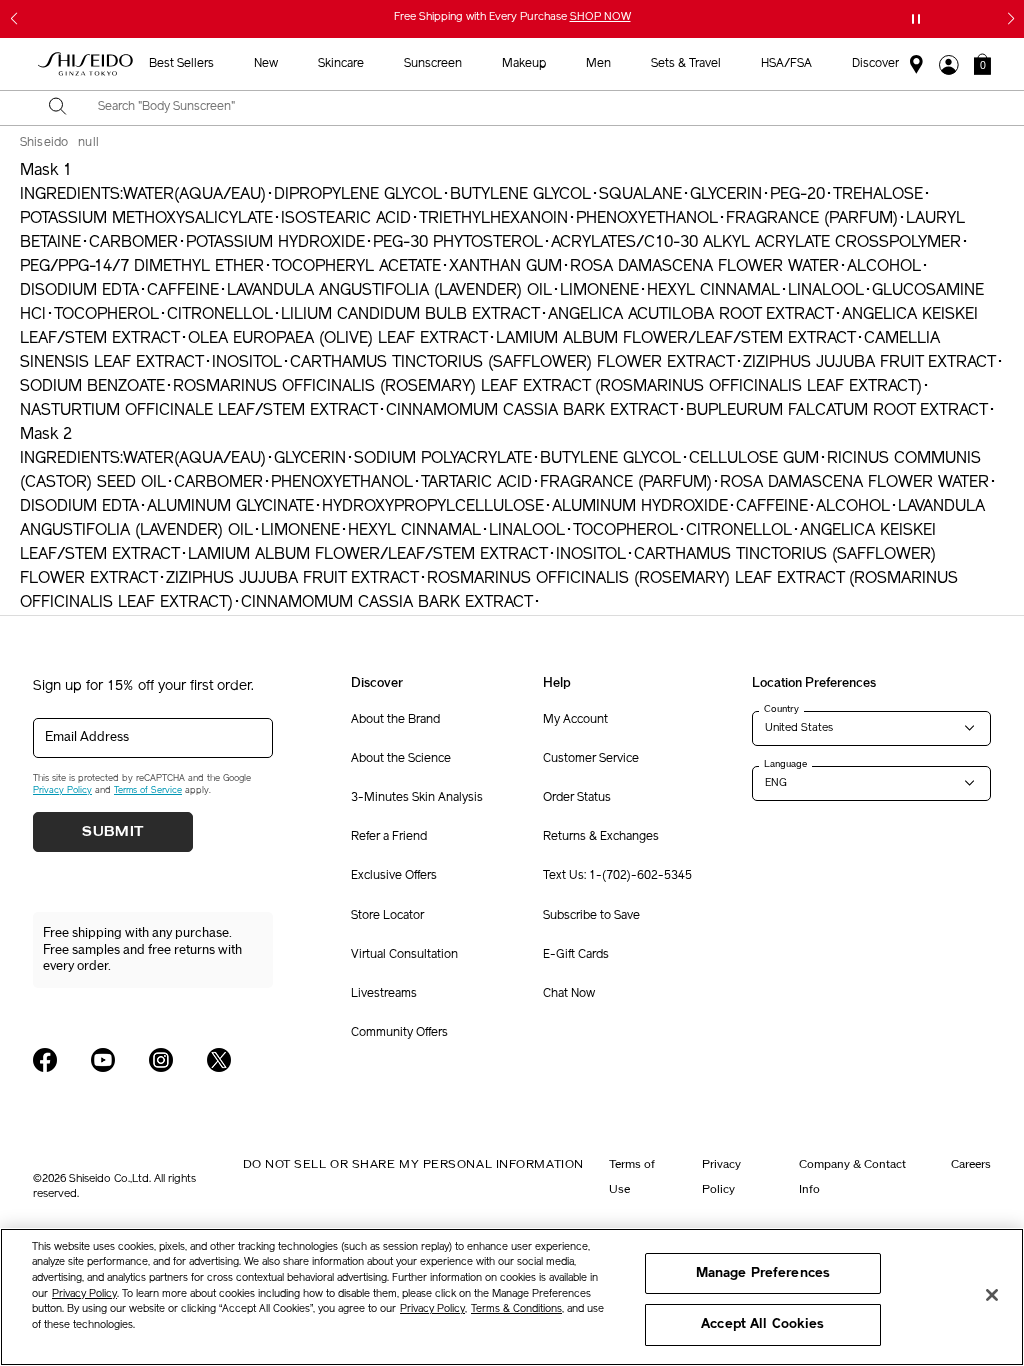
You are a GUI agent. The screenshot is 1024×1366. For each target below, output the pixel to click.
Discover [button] (875, 64)
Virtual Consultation (404, 955)
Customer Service (591, 759)
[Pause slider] (916, 19)
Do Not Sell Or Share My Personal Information (413, 1164)
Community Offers (399, 1033)
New (266, 64)
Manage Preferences (763, 1273)
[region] (512, 1297)
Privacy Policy (62, 790)
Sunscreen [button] (433, 64)
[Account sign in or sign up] (949, 65)
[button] (982, 64)
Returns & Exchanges (601, 837)
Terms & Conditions (516, 1309)
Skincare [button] (341, 64)
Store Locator (387, 916)
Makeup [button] (524, 64)
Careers (971, 1164)
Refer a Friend (389, 837)
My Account (575, 720)
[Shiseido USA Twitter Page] (219, 1060)
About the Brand (395, 720)
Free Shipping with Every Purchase (512, 17)
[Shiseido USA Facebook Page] (45, 1060)
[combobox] (529, 108)
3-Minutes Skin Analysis (417, 798)
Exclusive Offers (394, 876)
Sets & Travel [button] (686, 64)
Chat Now (569, 994)
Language (785, 764)
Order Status (577, 798)
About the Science (401, 759)
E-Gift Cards (576, 955)
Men (598, 64)
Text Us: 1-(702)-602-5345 (617, 876)
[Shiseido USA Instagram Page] (161, 1060)
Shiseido (44, 143)
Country (781, 709)
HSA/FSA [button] (786, 64)
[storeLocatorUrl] (916, 65)
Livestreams (384, 994)
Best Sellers (181, 64)
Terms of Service (148, 790)
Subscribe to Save (591, 916)
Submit (113, 832)
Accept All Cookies (762, 1324)
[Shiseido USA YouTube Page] (103, 1060)
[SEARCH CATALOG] (58, 108)
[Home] (86, 64)
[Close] (992, 1295)
